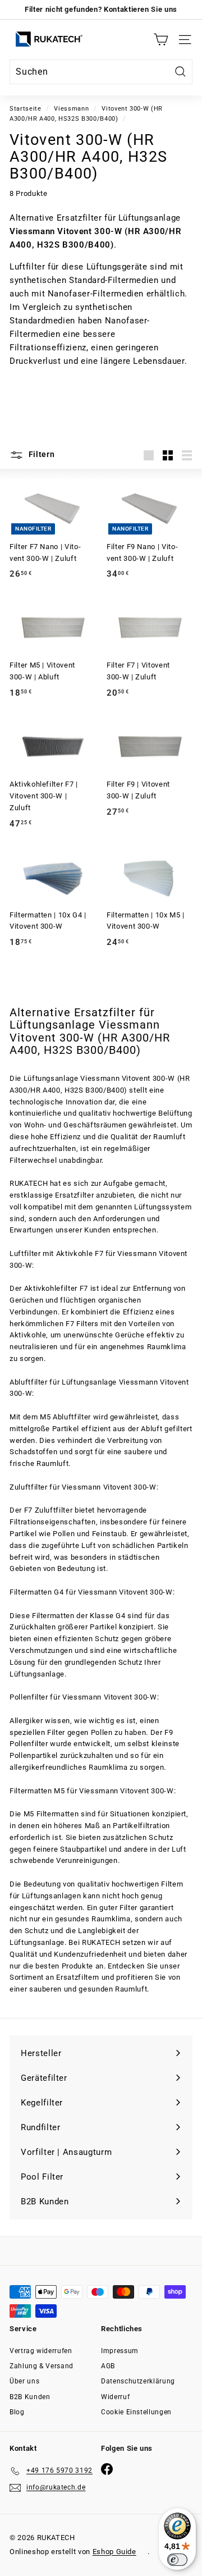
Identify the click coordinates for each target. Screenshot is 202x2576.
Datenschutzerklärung (138, 2381)
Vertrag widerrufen (41, 2351)
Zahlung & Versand (42, 2366)
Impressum (120, 2351)
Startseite (26, 109)
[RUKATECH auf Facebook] (107, 2469)
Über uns (24, 2381)
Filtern (41, 454)
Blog (17, 2412)
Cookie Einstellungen (136, 2412)
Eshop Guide (114, 2552)
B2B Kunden (30, 2397)
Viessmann (71, 109)
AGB (108, 2366)
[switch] (177, 2560)
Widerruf (115, 2397)
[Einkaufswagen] (161, 40)
